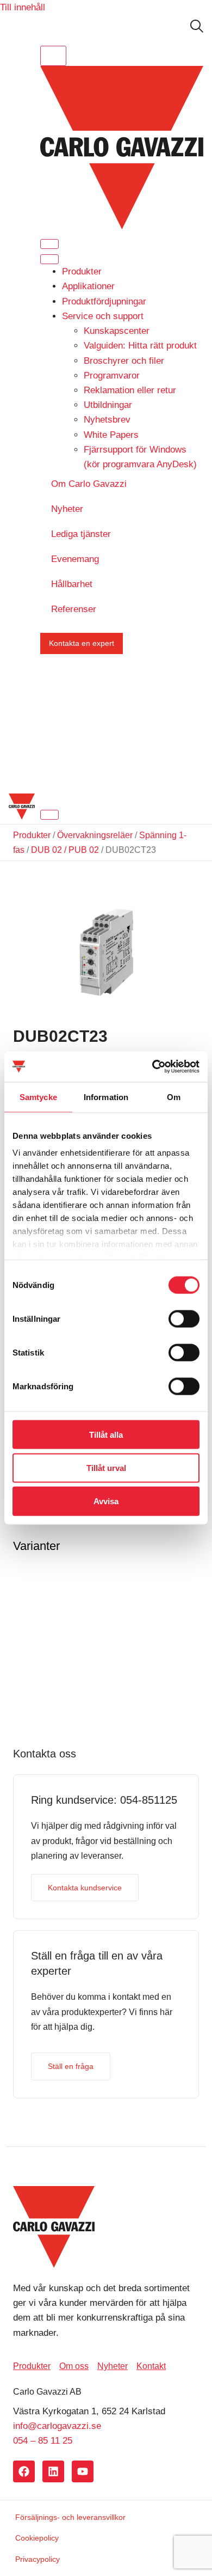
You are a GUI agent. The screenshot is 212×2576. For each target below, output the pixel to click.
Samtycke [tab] (38, 1097)
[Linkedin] (53, 2471)
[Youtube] (83, 2471)
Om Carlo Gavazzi (89, 484)
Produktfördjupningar (104, 301)
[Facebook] (24, 2471)
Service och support (103, 316)
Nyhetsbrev (107, 420)
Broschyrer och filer (124, 361)
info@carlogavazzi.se (57, 2426)
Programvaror (112, 376)
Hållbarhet (72, 584)
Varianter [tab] (36, 1546)
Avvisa (106, 1501)
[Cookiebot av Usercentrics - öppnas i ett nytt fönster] (152, 1067)
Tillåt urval (106, 1467)
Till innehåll (23, 7)
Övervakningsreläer (95, 835)
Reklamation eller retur (130, 390)
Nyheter (67, 509)
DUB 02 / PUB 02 (65, 850)
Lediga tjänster (81, 534)
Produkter (82, 271)
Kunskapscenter (117, 331)
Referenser (74, 609)
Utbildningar (108, 405)
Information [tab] (106, 1097)
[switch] (184, 1318)
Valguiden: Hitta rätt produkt (140, 346)
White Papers (111, 435)
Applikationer (88, 286)
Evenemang (75, 559)
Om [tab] (174, 1097)
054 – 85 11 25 (43, 2441)
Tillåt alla (106, 1434)
